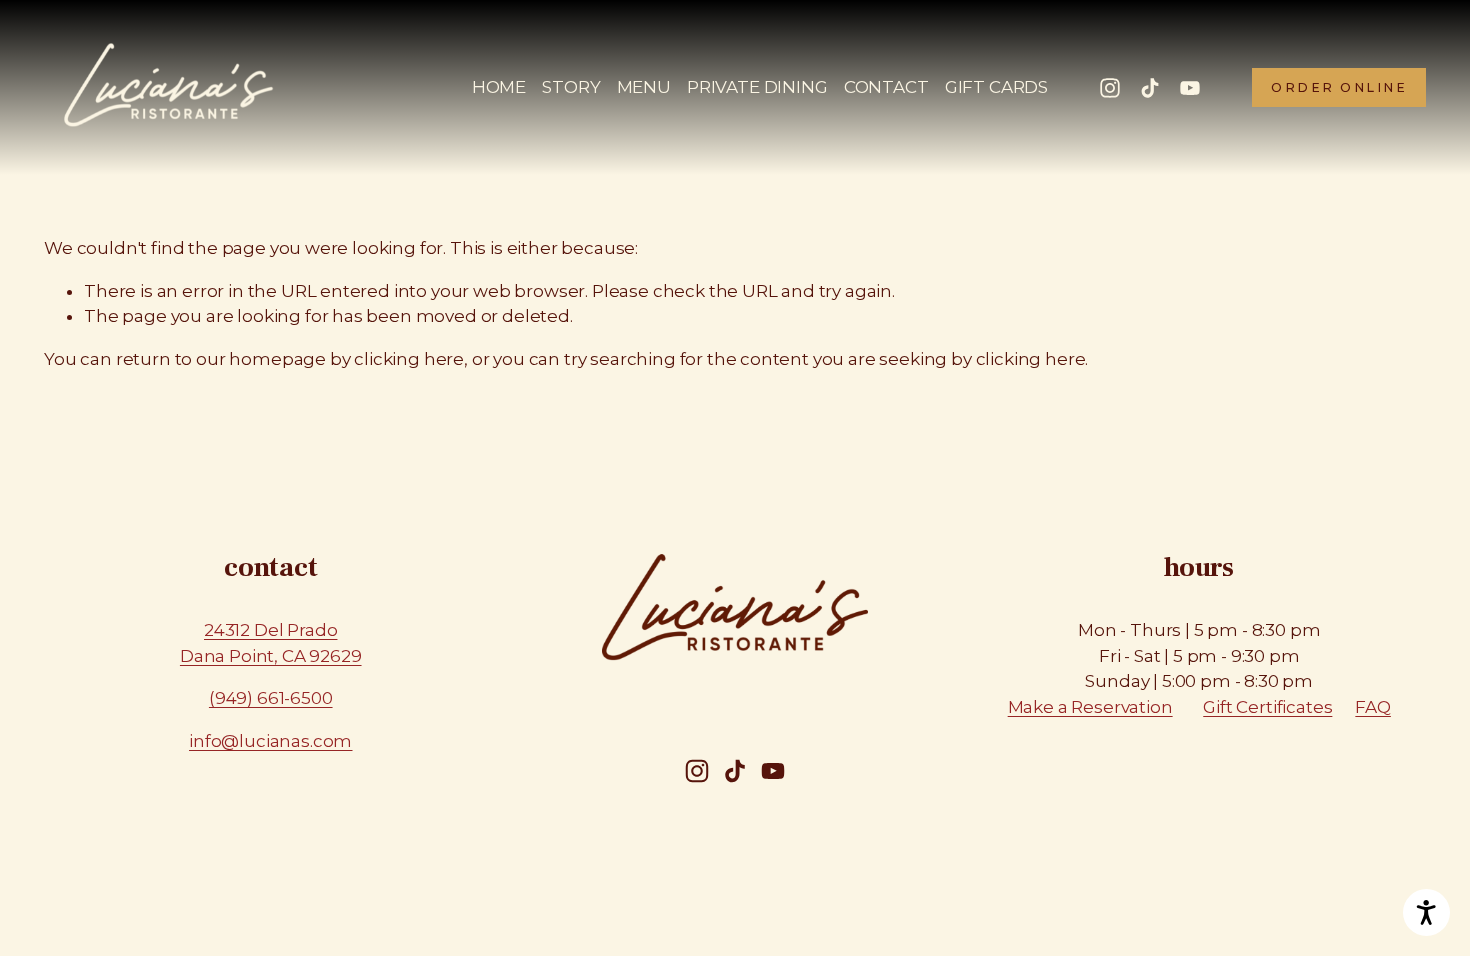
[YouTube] (1190, 88)
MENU (644, 87)
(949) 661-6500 (271, 698)
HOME (499, 87)
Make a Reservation (1090, 707)
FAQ (1373, 707)
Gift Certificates (1267, 707)
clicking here (409, 359)
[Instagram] (1110, 88)
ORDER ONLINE (1339, 87)
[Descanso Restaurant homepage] (168, 88)
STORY (571, 87)
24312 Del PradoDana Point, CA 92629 (271, 643)
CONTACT (886, 87)
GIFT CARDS (996, 87)
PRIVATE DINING (757, 87)
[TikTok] (1150, 88)
